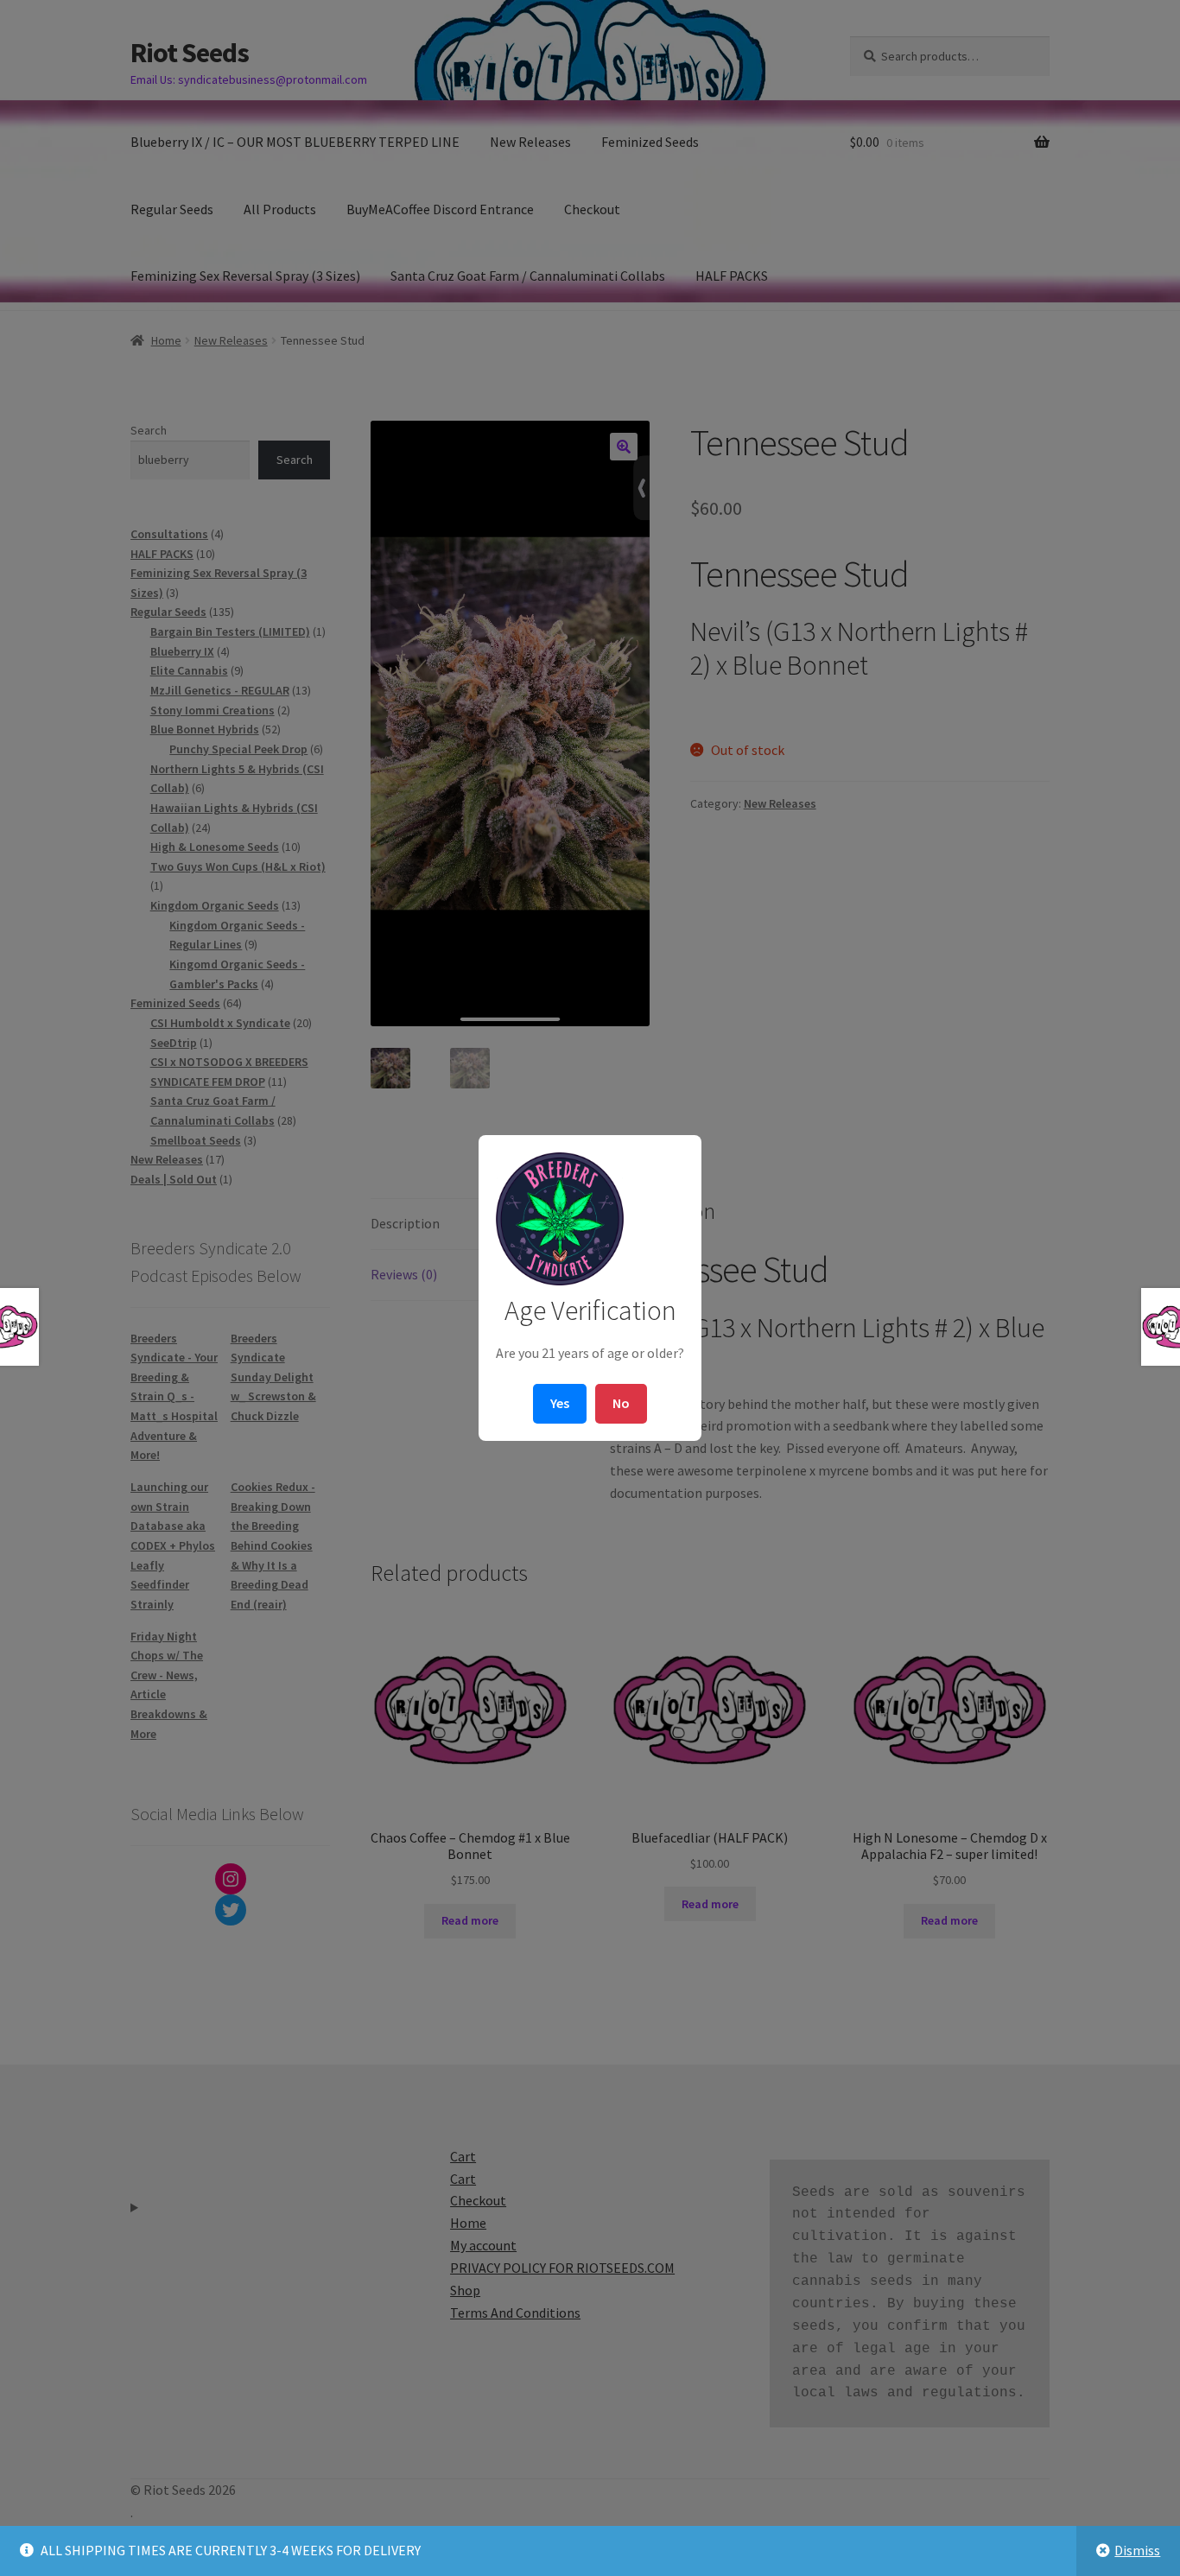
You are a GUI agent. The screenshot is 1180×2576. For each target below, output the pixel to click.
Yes (560, 1403)
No (621, 1403)
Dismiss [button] (1137, 2550)
